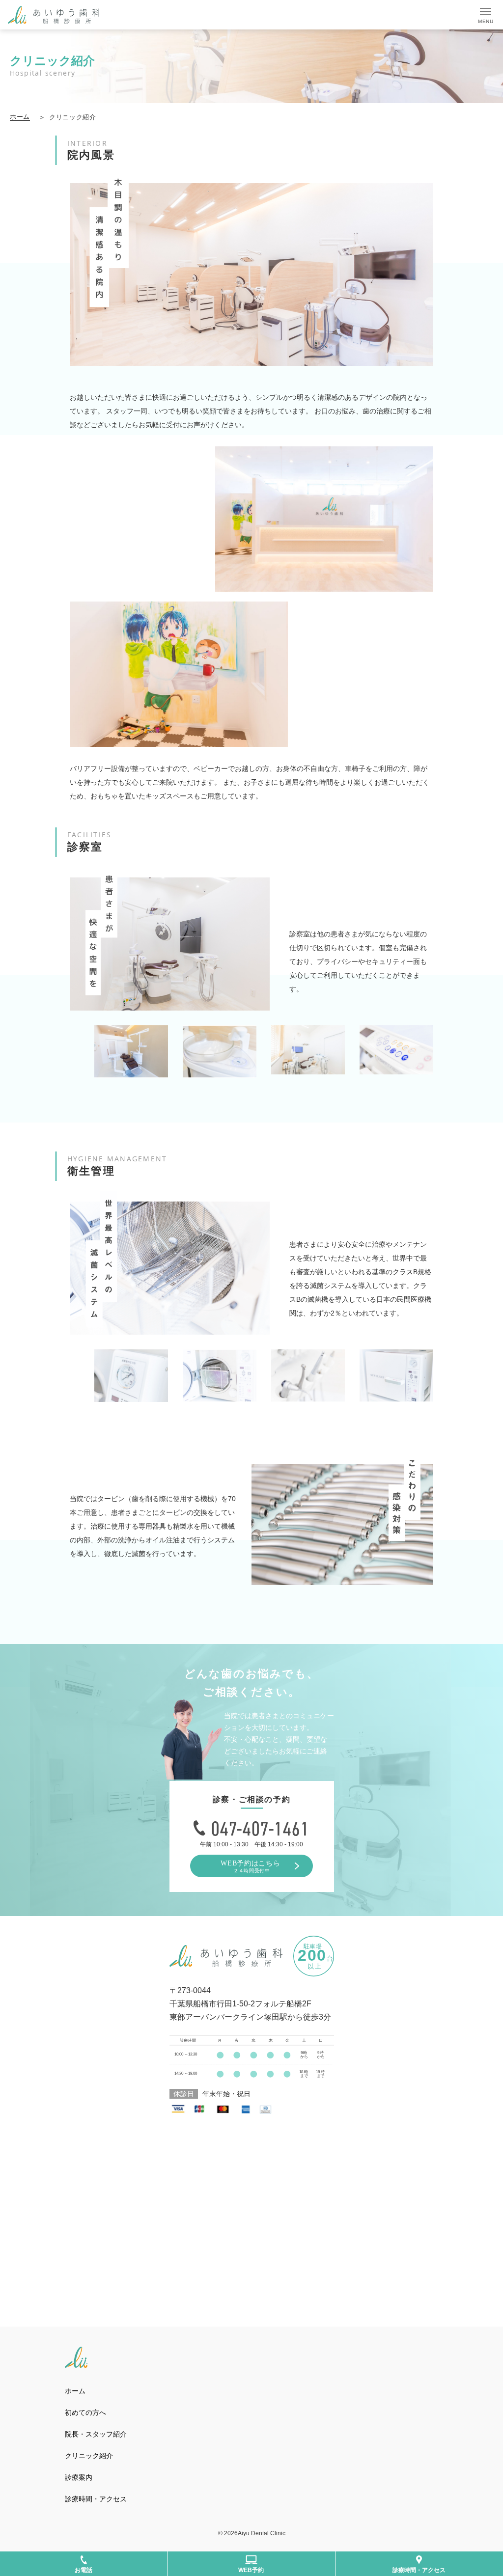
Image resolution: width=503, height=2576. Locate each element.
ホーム (20, 117)
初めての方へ (85, 2412)
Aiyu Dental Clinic (262, 2533)
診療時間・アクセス (96, 2499)
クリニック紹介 (92, 2456)
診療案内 (79, 2477)
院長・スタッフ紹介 (96, 2434)
